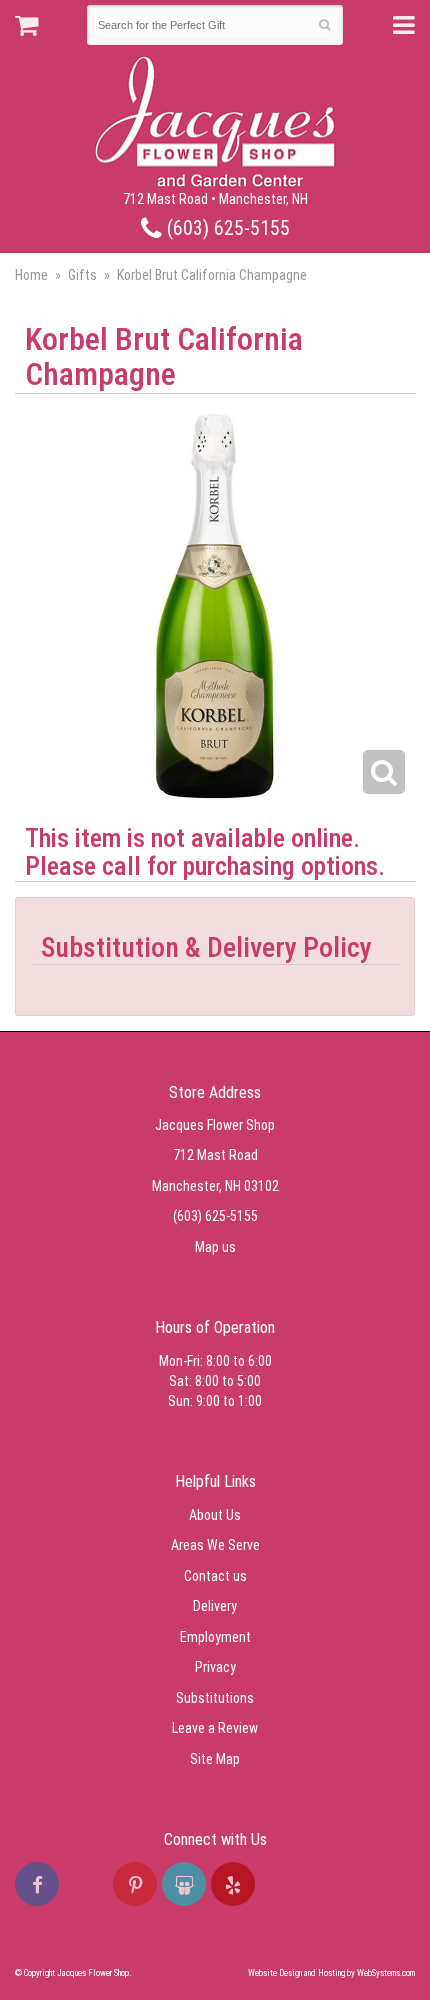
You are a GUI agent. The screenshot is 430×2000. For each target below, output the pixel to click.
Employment (215, 1637)
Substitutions (215, 1698)
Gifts (82, 275)
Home (31, 275)
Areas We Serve (215, 1545)
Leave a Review (215, 1728)
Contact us (215, 1576)
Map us (215, 1247)
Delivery (215, 1606)
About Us (215, 1515)
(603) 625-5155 (226, 228)
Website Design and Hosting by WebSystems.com (331, 1973)
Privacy (215, 1667)
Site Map (215, 1759)
